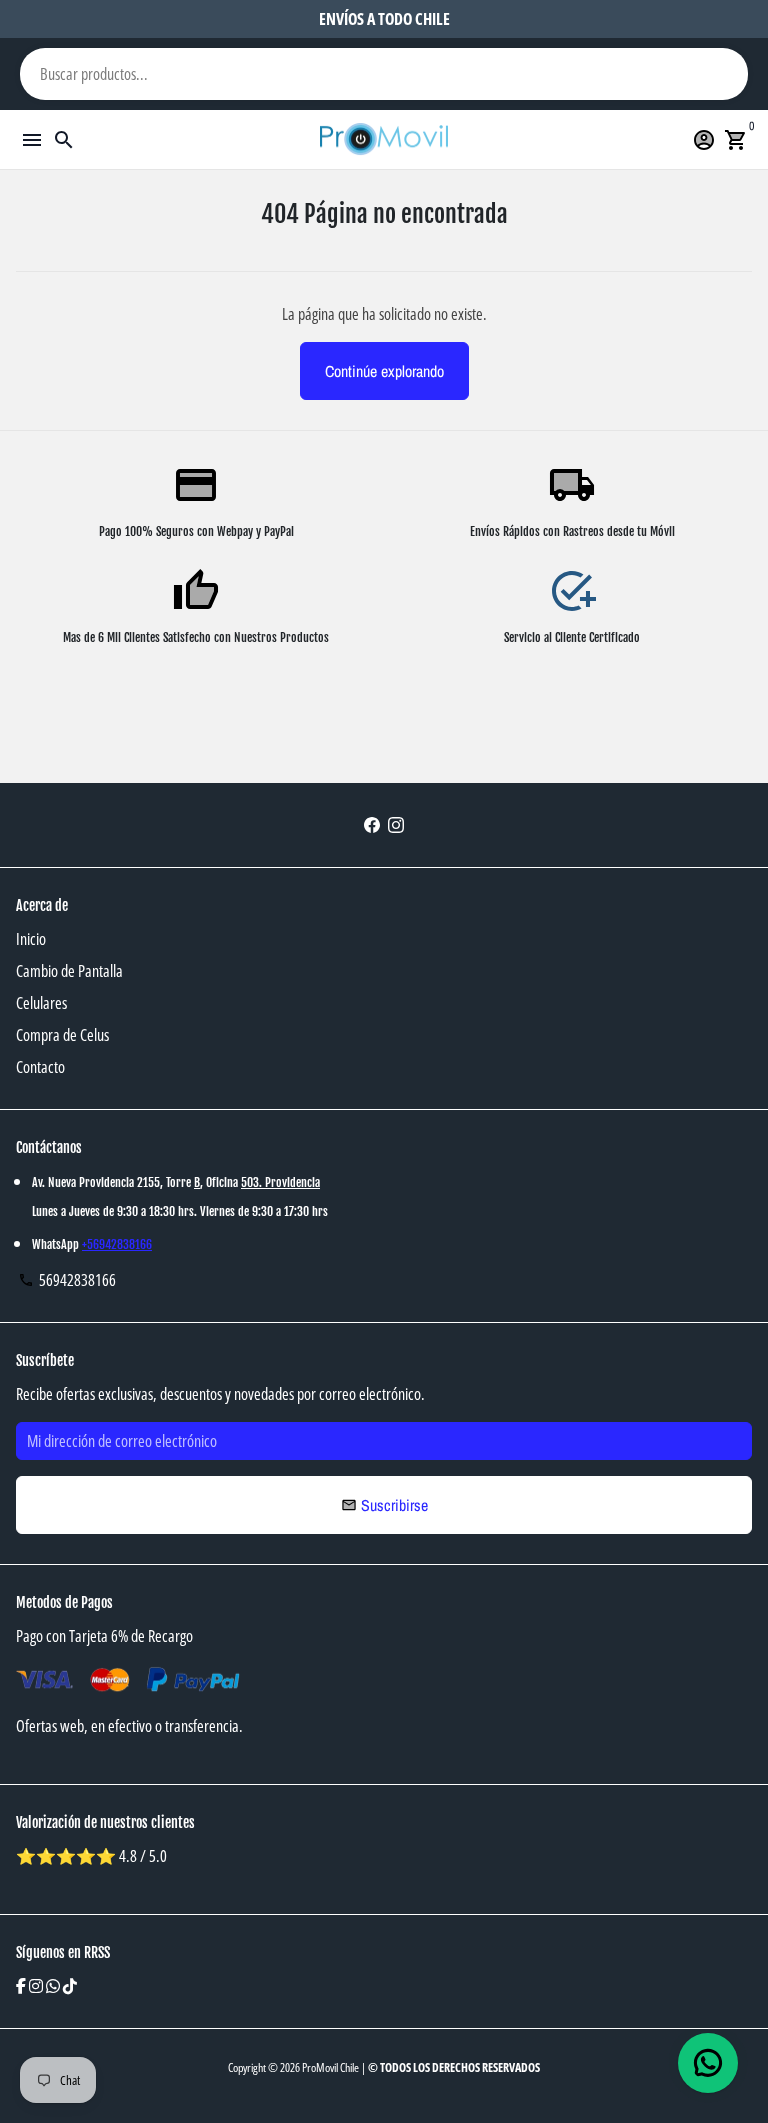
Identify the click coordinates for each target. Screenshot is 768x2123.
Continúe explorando (384, 371)
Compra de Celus (62, 1035)
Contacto (40, 1067)
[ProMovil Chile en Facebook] (372, 825)
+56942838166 (117, 1244)
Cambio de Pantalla (69, 971)
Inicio (31, 939)
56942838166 (67, 1280)
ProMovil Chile (330, 2067)
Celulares (41, 1003)
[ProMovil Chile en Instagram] (396, 825)
